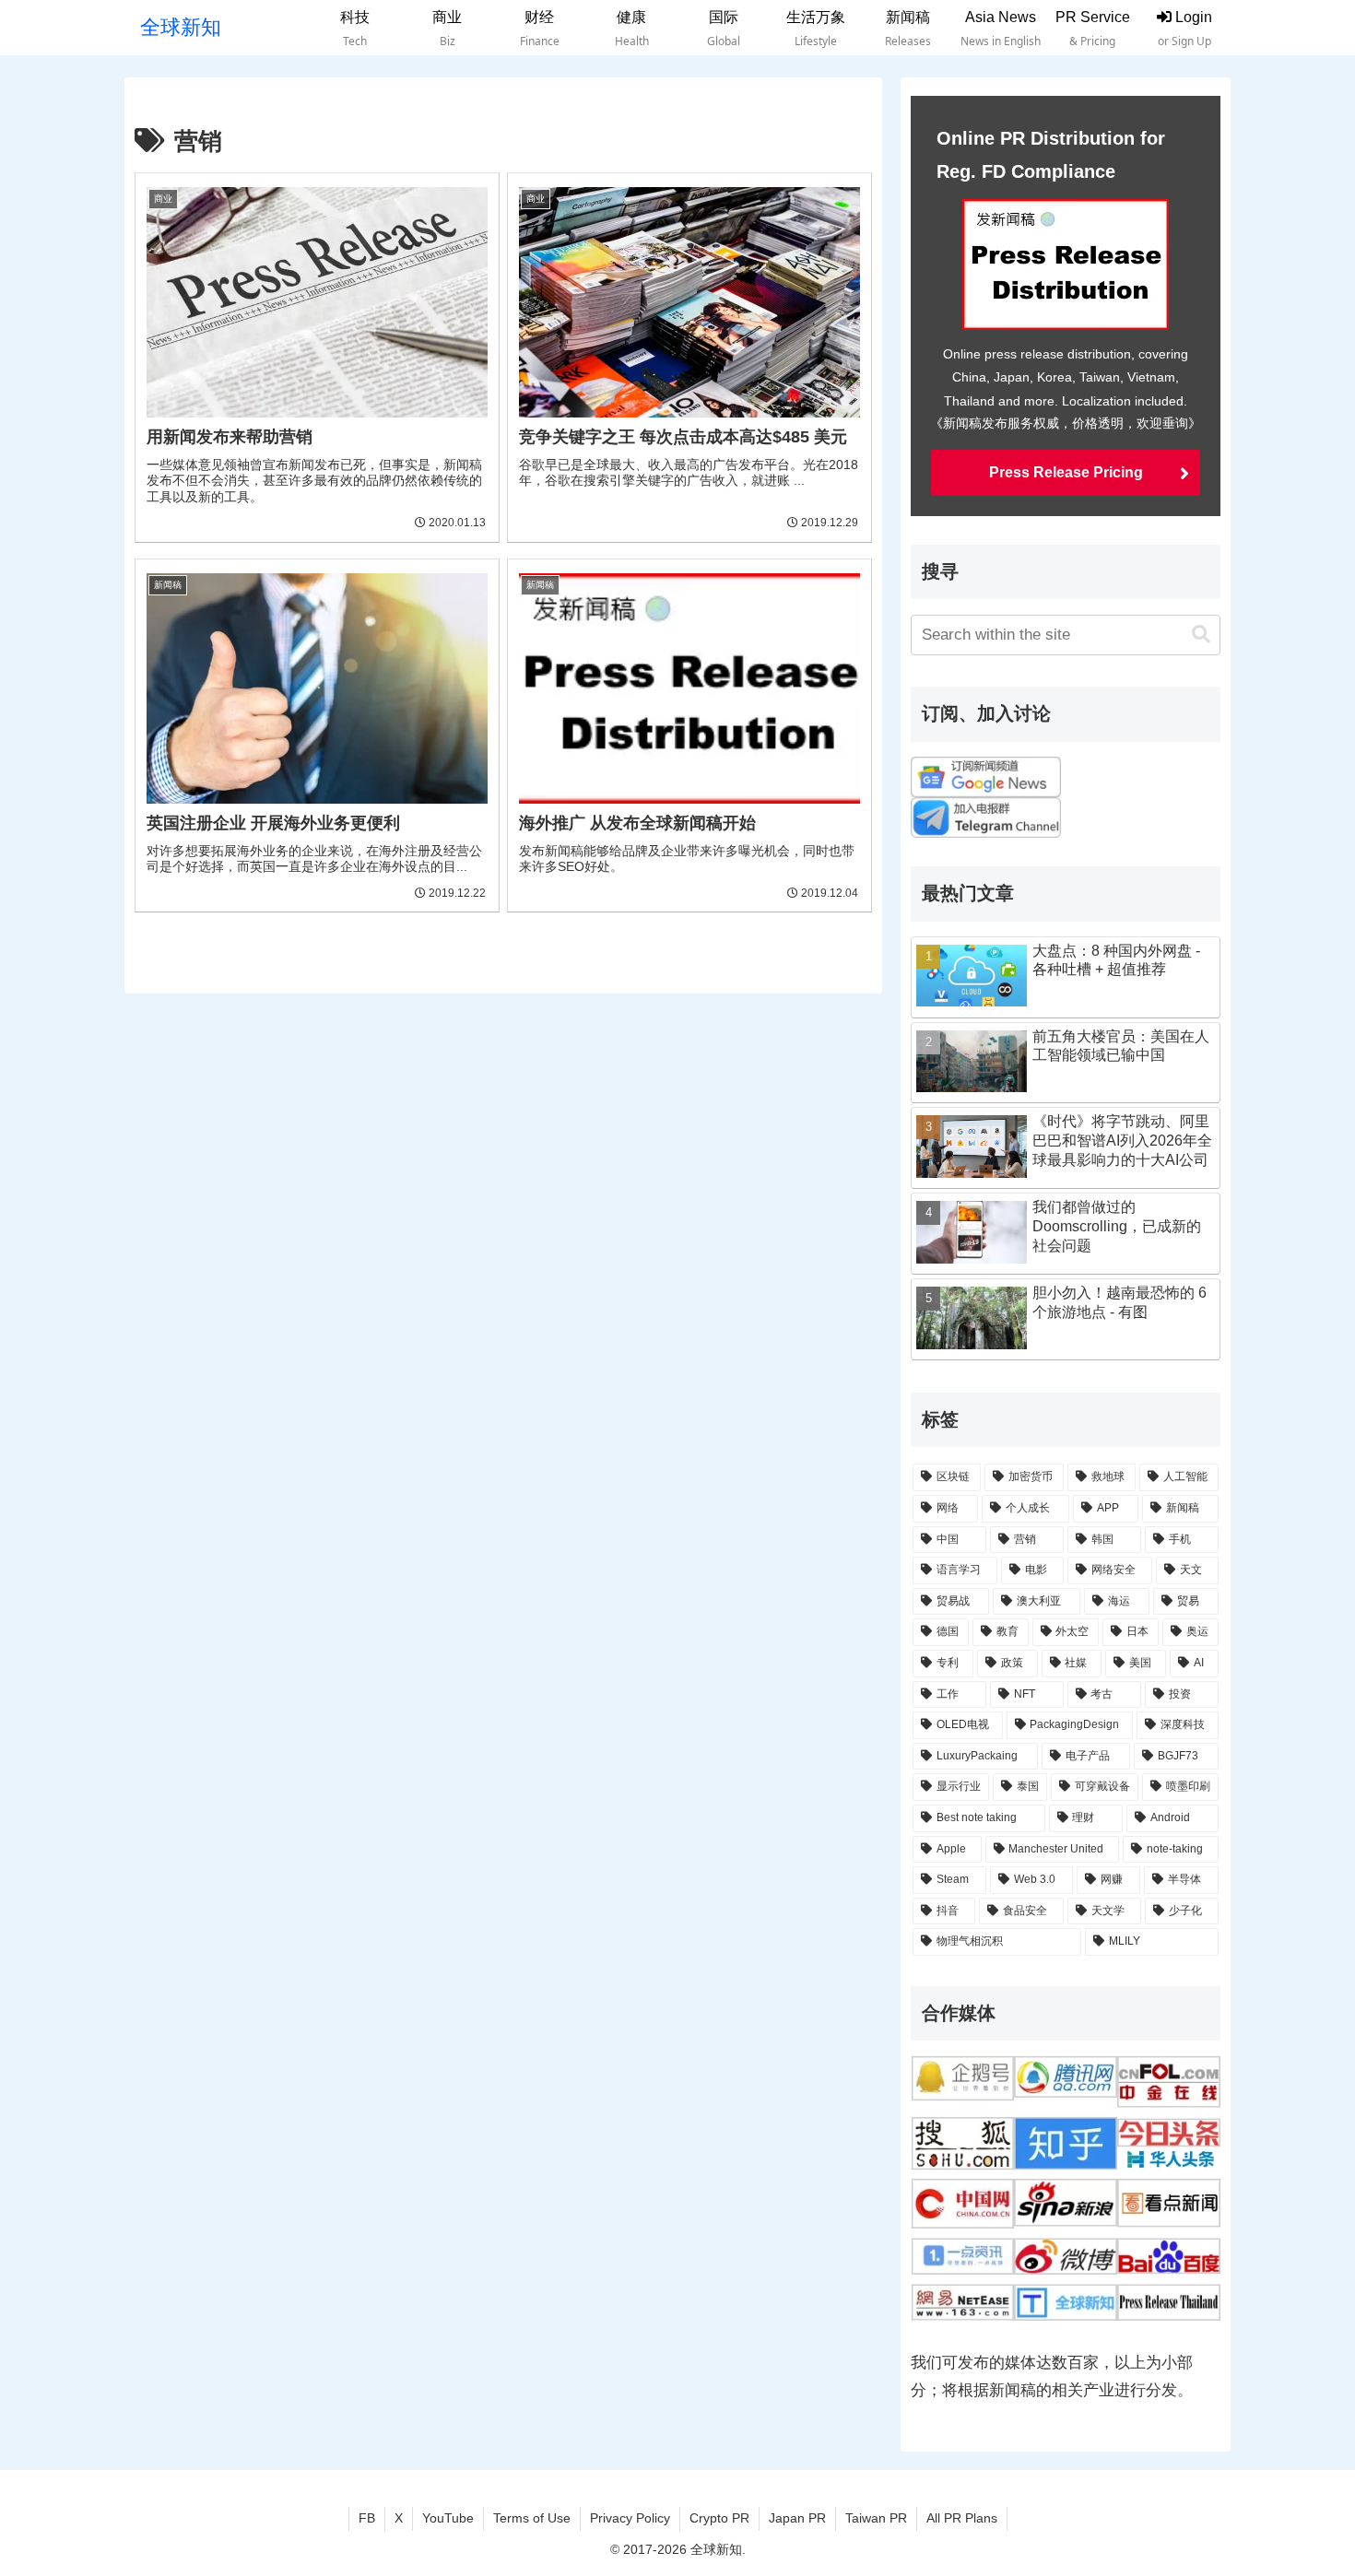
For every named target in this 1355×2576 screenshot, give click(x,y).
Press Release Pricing (1066, 472)
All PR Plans (962, 2518)
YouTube (448, 2518)
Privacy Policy (630, 2518)
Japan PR (797, 2518)
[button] (1201, 635)
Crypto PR (719, 2518)
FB (367, 2518)
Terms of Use (532, 2518)
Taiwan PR (876, 2518)
